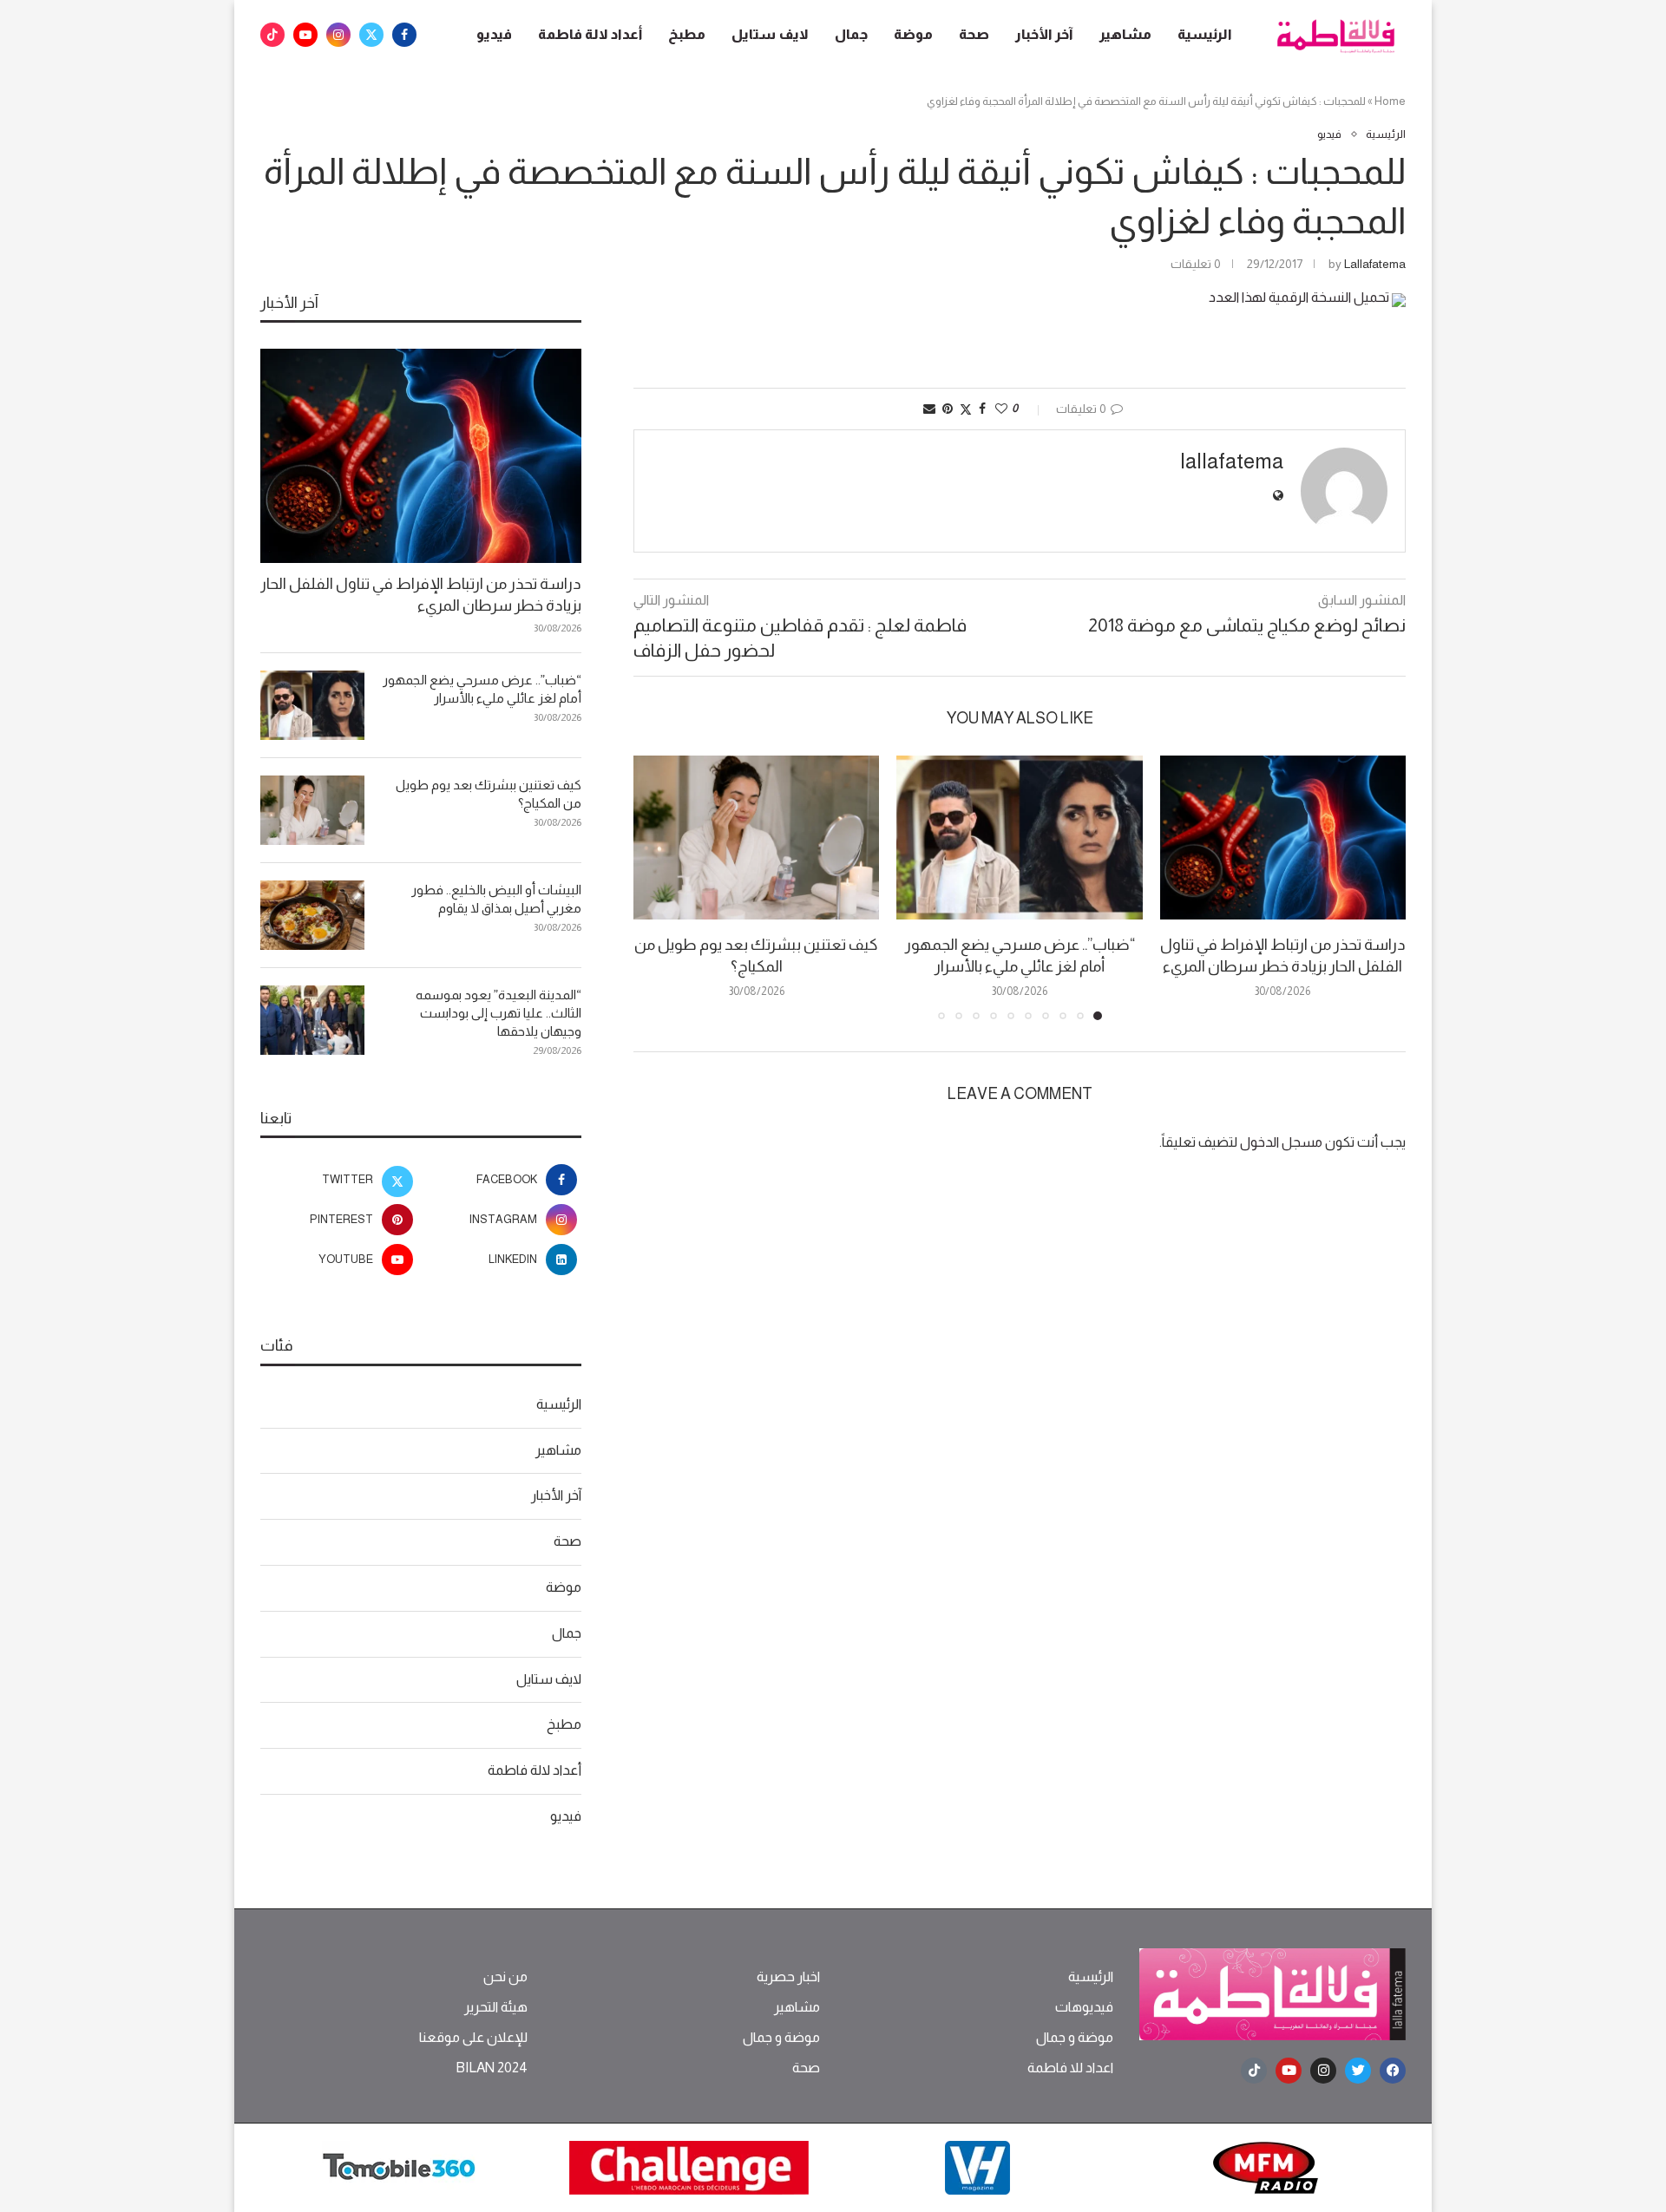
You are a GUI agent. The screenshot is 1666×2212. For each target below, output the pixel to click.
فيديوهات (1084, 2007)
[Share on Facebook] (982, 409)
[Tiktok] (272, 35)
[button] (657, 887)
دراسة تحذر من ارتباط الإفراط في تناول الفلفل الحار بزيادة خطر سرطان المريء (421, 595)
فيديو (494, 34)
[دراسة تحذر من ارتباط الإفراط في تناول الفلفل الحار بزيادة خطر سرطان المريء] (1283, 838)
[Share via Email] (929, 409)
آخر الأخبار (1044, 34)
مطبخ (687, 34)
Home (1390, 101)
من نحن (505, 1977)
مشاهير (1125, 34)
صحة (974, 34)
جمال (851, 34)
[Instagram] (338, 35)
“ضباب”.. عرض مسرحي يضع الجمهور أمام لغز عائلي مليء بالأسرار (482, 689)
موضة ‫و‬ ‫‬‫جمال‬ (1075, 2038)
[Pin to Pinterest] (948, 409)
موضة (913, 34)
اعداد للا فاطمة (1070, 2068)
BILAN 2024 (492, 2068)
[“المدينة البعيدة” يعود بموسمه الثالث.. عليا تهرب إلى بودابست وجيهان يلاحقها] (312, 1020)
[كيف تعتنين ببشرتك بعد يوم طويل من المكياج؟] (756, 838)
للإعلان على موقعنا (473, 2038)
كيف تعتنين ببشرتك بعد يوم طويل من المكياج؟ (489, 794)
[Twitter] (371, 35)
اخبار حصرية (788, 1977)
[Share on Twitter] (966, 409)
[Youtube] (305, 35)
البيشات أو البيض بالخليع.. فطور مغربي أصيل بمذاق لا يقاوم (496, 899)
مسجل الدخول (1281, 1142)
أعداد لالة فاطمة (590, 34)
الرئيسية (1205, 34)
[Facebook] (404, 35)
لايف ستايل (770, 34)
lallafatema (1375, 264)
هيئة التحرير (496, 2007)
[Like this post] (1001, 409)
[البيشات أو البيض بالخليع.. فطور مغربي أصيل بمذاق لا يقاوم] (312, 915)
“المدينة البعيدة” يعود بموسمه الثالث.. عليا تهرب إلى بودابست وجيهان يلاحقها (498, 1013)
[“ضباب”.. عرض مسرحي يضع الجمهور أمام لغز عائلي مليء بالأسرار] (1019, 838)
